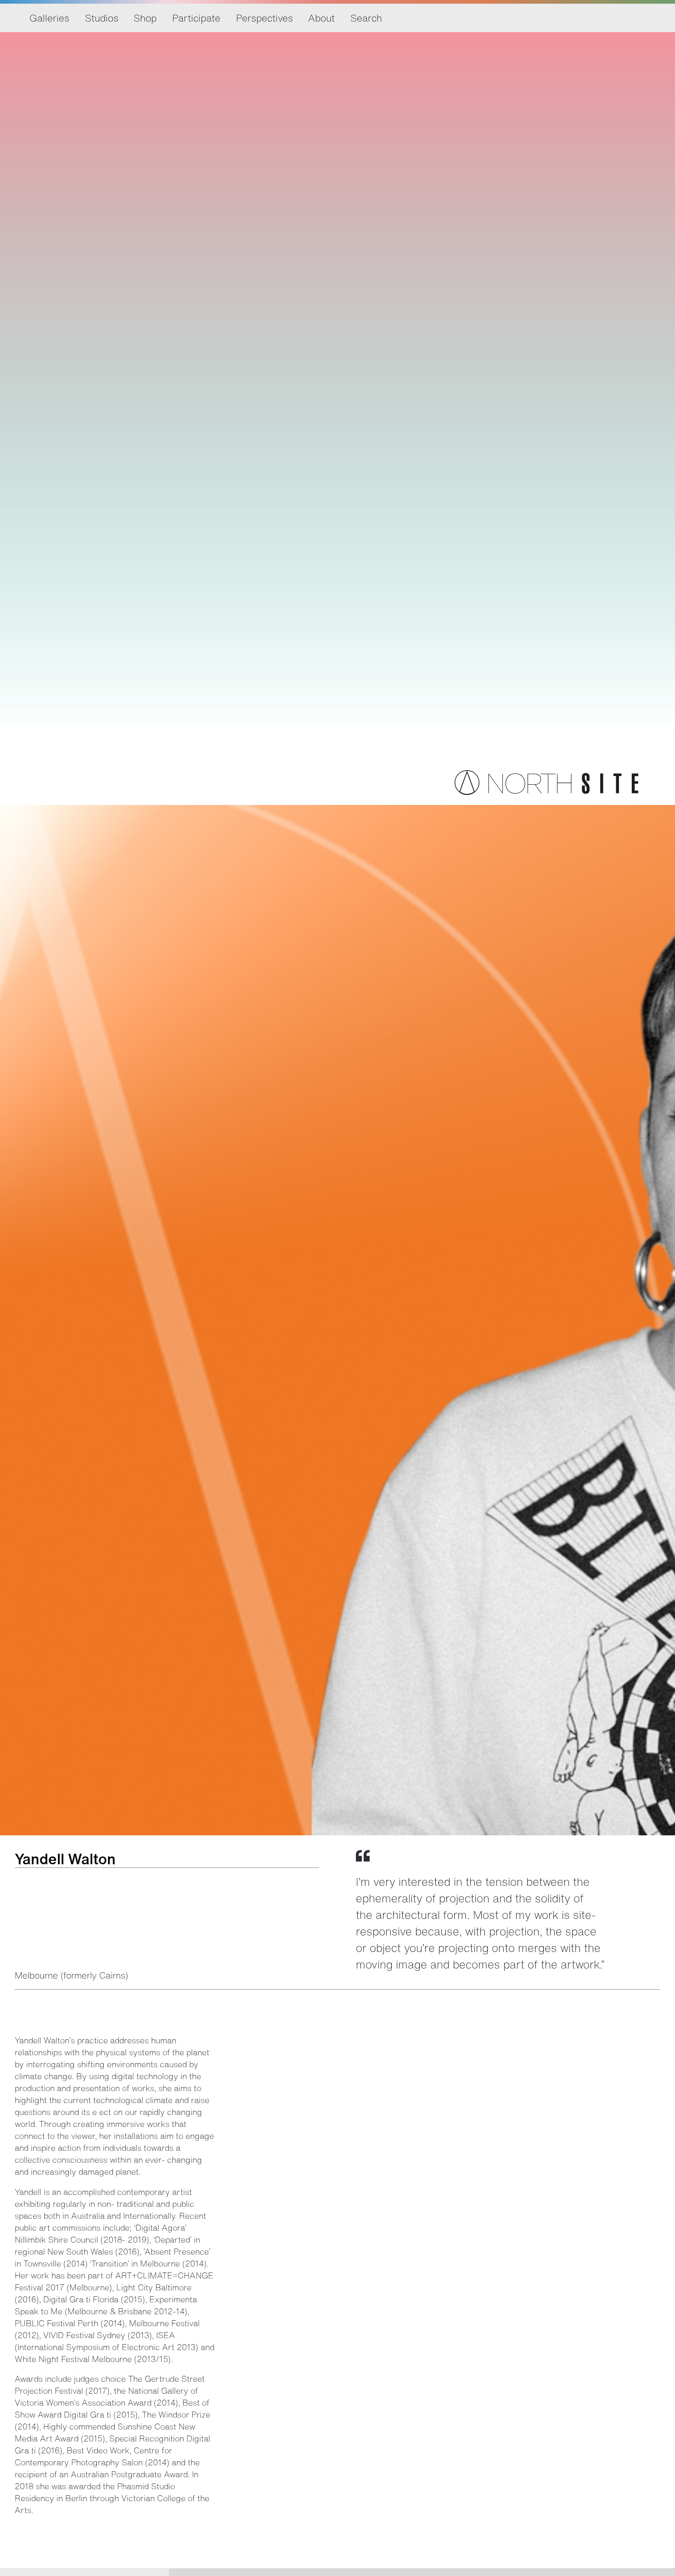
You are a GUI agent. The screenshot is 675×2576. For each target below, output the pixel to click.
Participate (196, 18)
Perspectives (264, 18)
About (321, 18)
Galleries (49, 18)
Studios (102, 18)
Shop (145, 18)
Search (366, 18)
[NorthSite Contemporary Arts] (546, 792)
